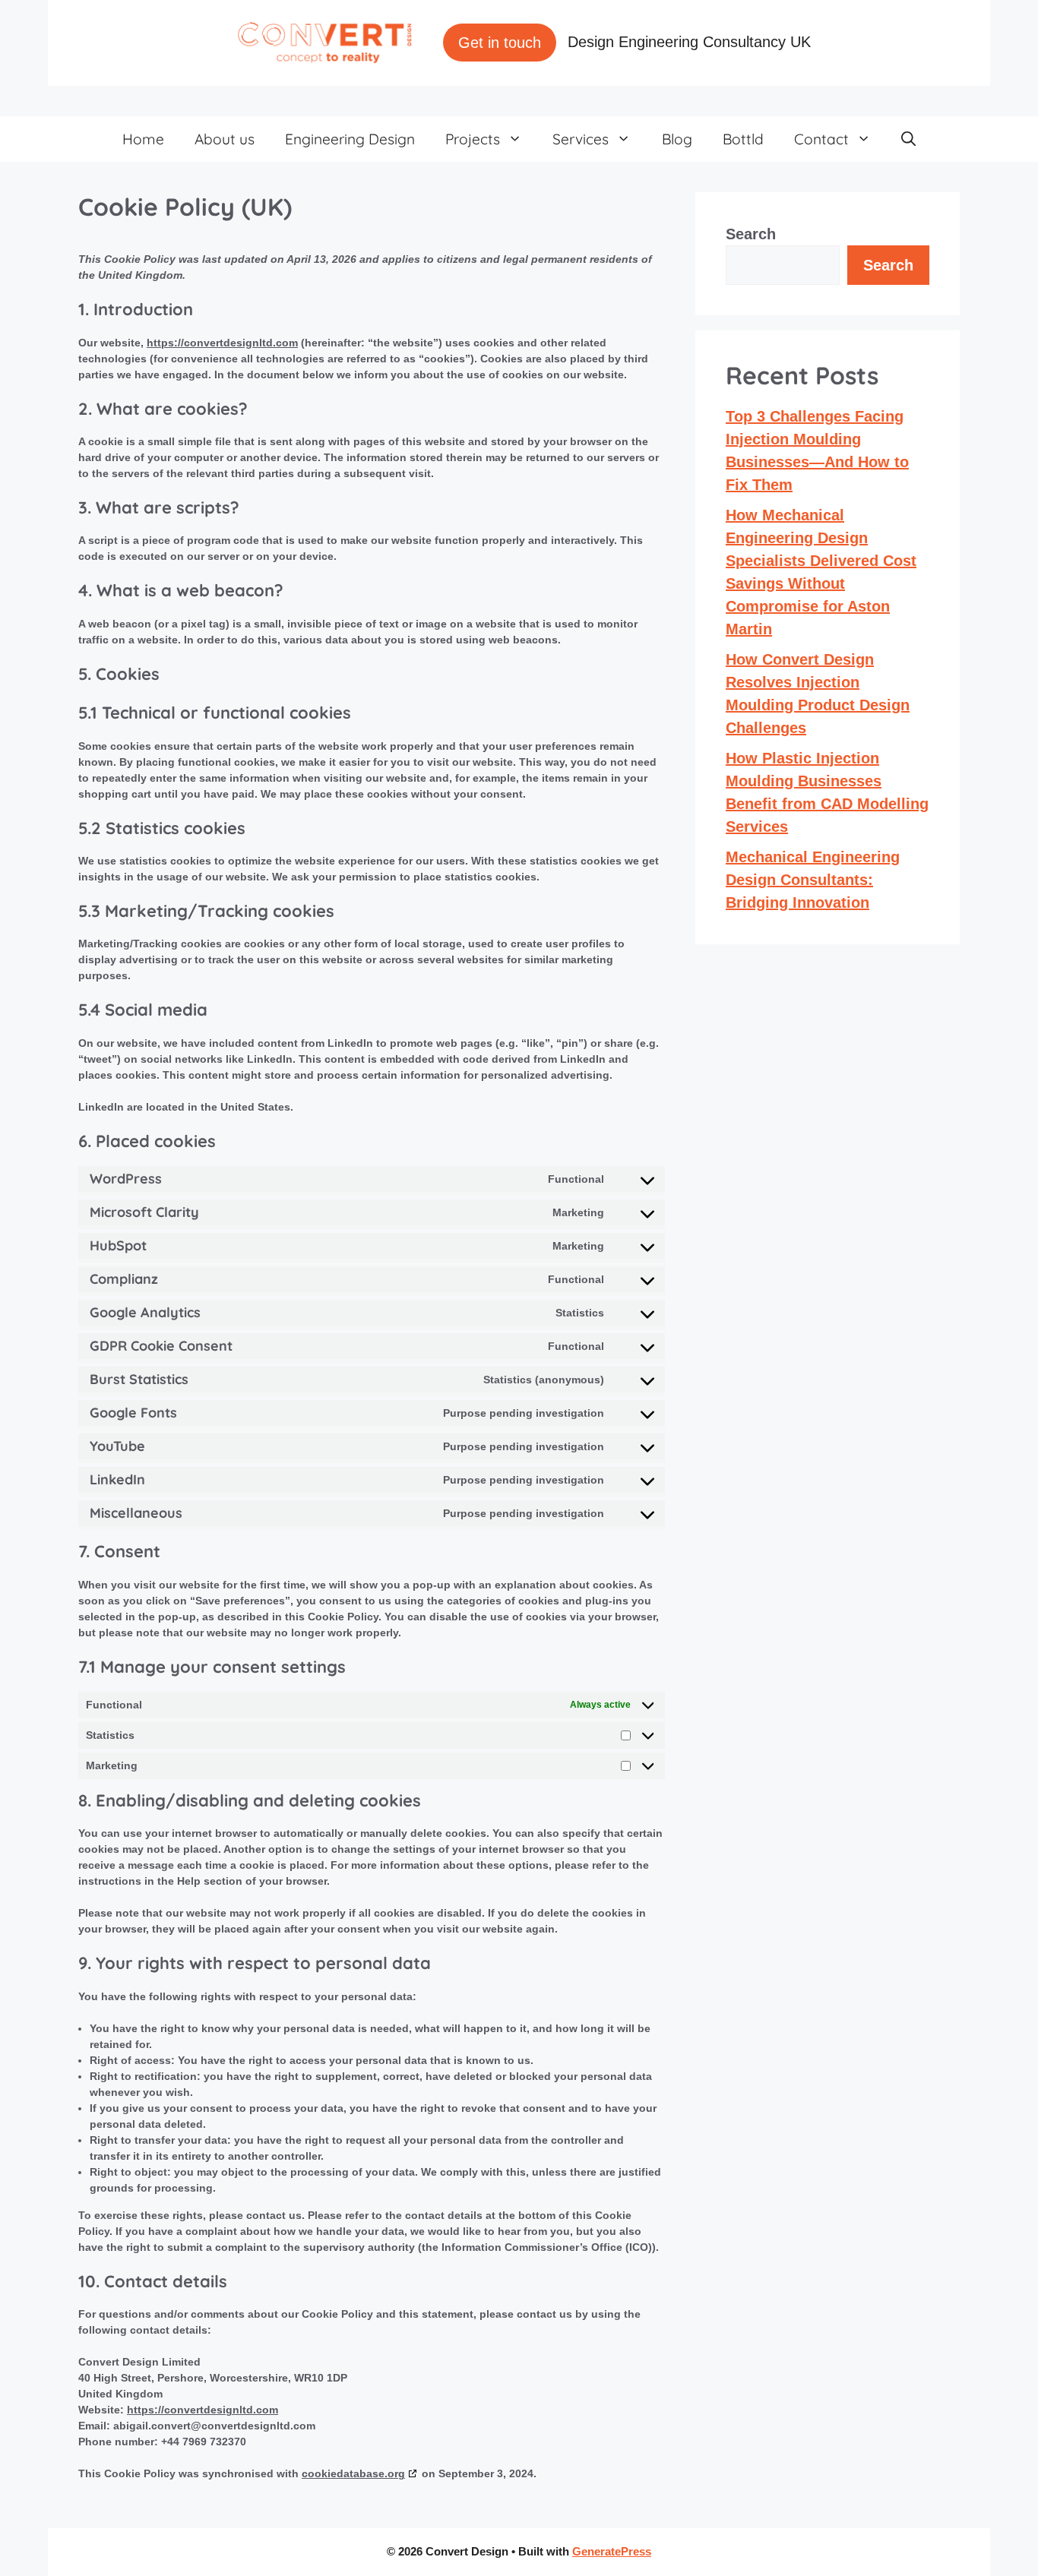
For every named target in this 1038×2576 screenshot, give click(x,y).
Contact (821, 139)
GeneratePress (612, 2551)
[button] (908, 139)
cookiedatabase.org (353, 2473)
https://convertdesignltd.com (222, 343)
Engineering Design (350, 139)
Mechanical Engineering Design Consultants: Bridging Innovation (813, 880)
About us (225, 139)
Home (143, 139)
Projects (473, 139)
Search (751, 234)
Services (581, 139)
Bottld (743, 139)
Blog (677, 139)
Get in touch (500, 43)
